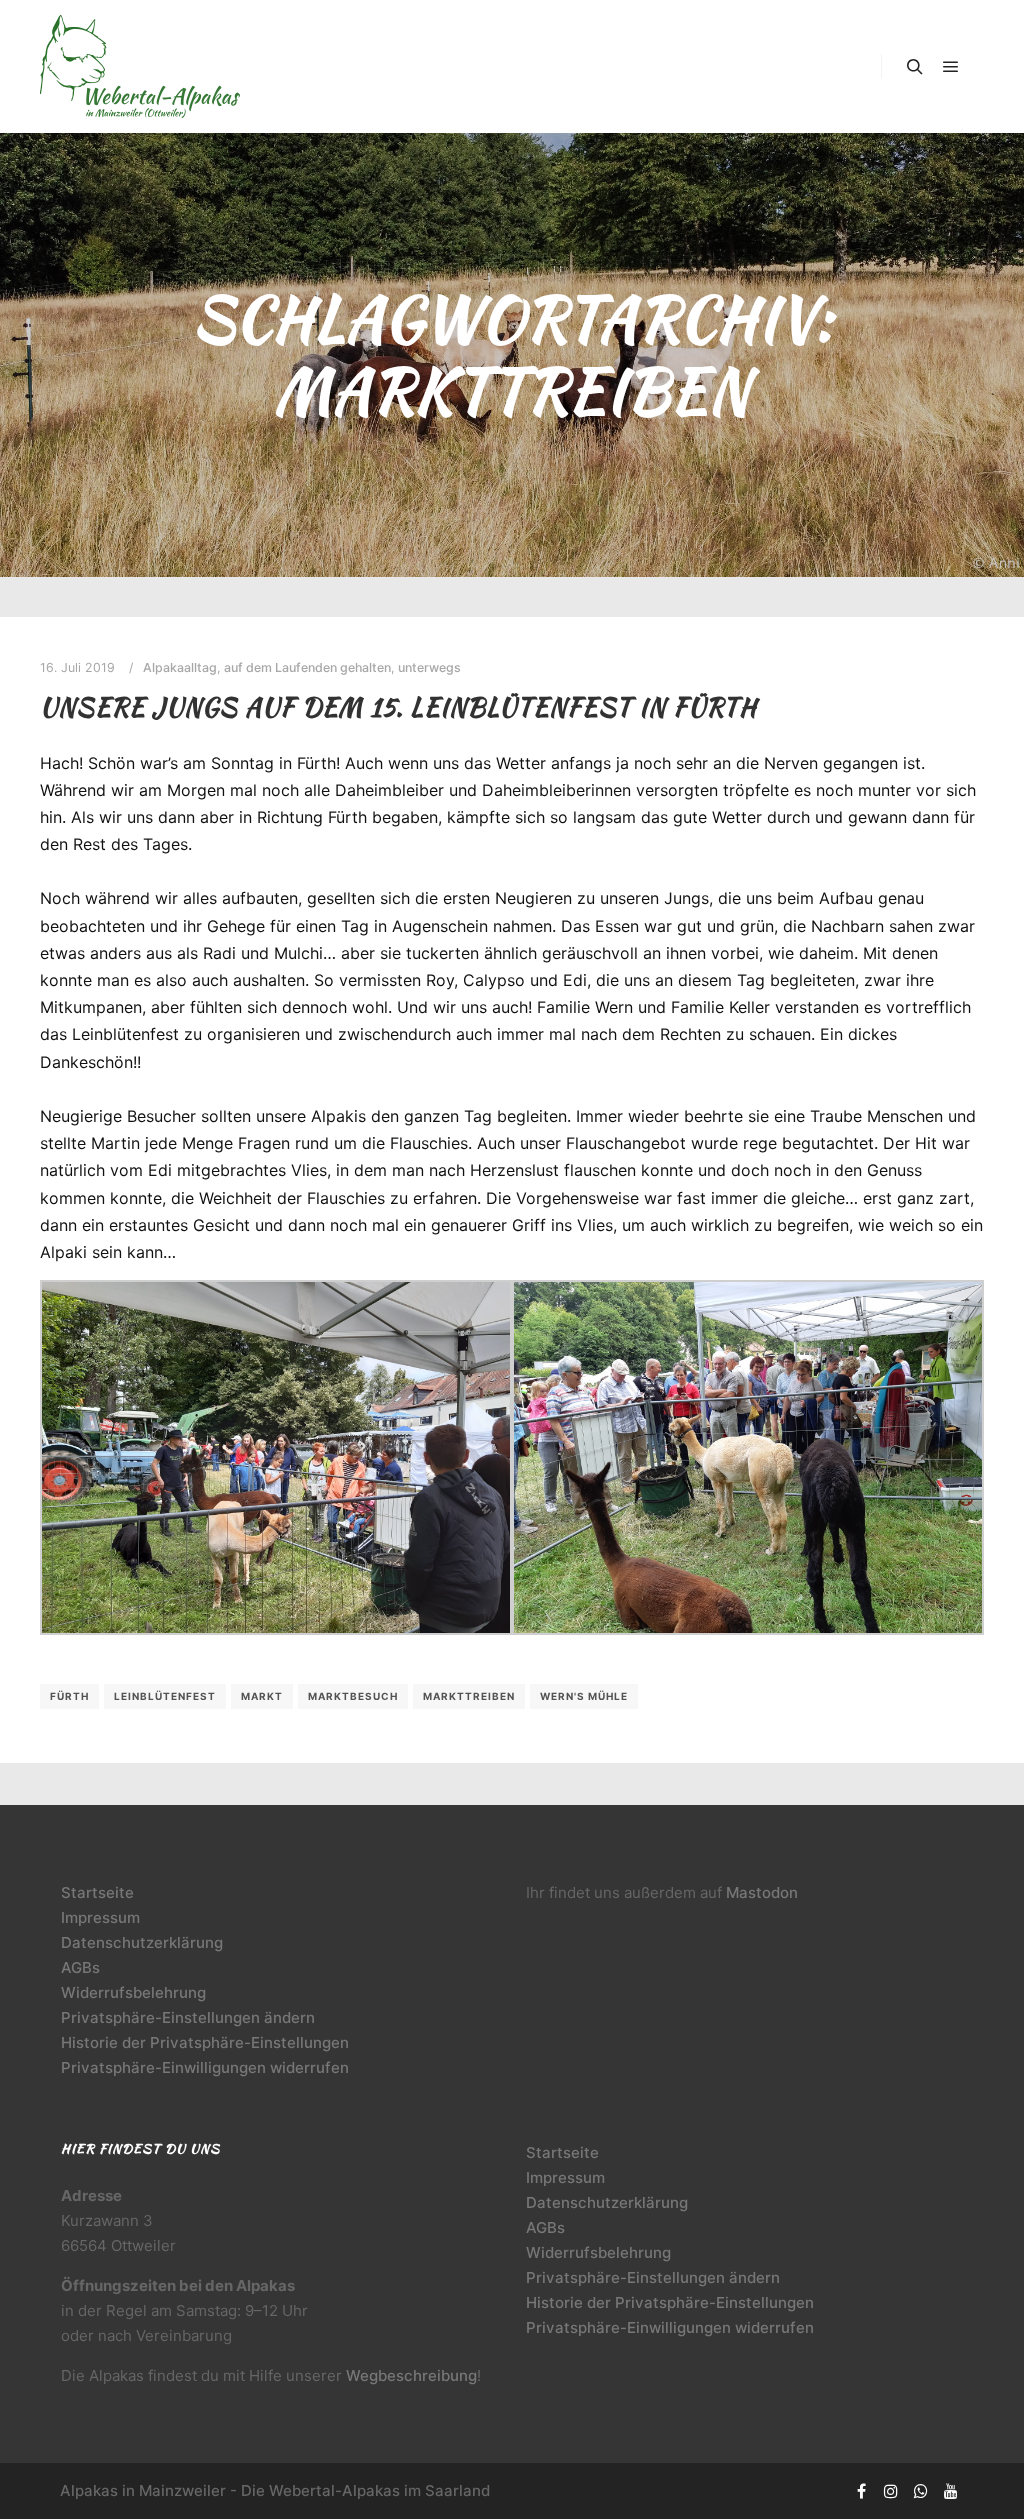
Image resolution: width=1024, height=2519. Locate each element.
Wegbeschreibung (411, 2375)
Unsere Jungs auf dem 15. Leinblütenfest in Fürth (398, 707)
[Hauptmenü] (951, 67)
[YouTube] (951, 2491)
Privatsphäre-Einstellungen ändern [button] (188, 2017)
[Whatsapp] (921, 2491)
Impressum (100, 1917)
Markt (262, 1696)
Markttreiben (469, 1696)
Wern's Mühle (584, 1696)
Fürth (69, 1696)
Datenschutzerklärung (142, 1942)
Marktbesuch (353, 1696)
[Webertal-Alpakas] (140, 66)
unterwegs (429, 667)
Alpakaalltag (180, 667)
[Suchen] (915, 67)
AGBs (80, 1967)
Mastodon (762, 1892)
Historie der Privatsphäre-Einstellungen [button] (205, 2042)
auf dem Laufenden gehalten (307, 667)
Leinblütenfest (165, 1696)
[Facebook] (861, 2491)
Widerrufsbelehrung (133, 1992)
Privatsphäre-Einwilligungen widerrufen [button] (205, 2067)
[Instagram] (891, 2491)
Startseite (97, 1892)
